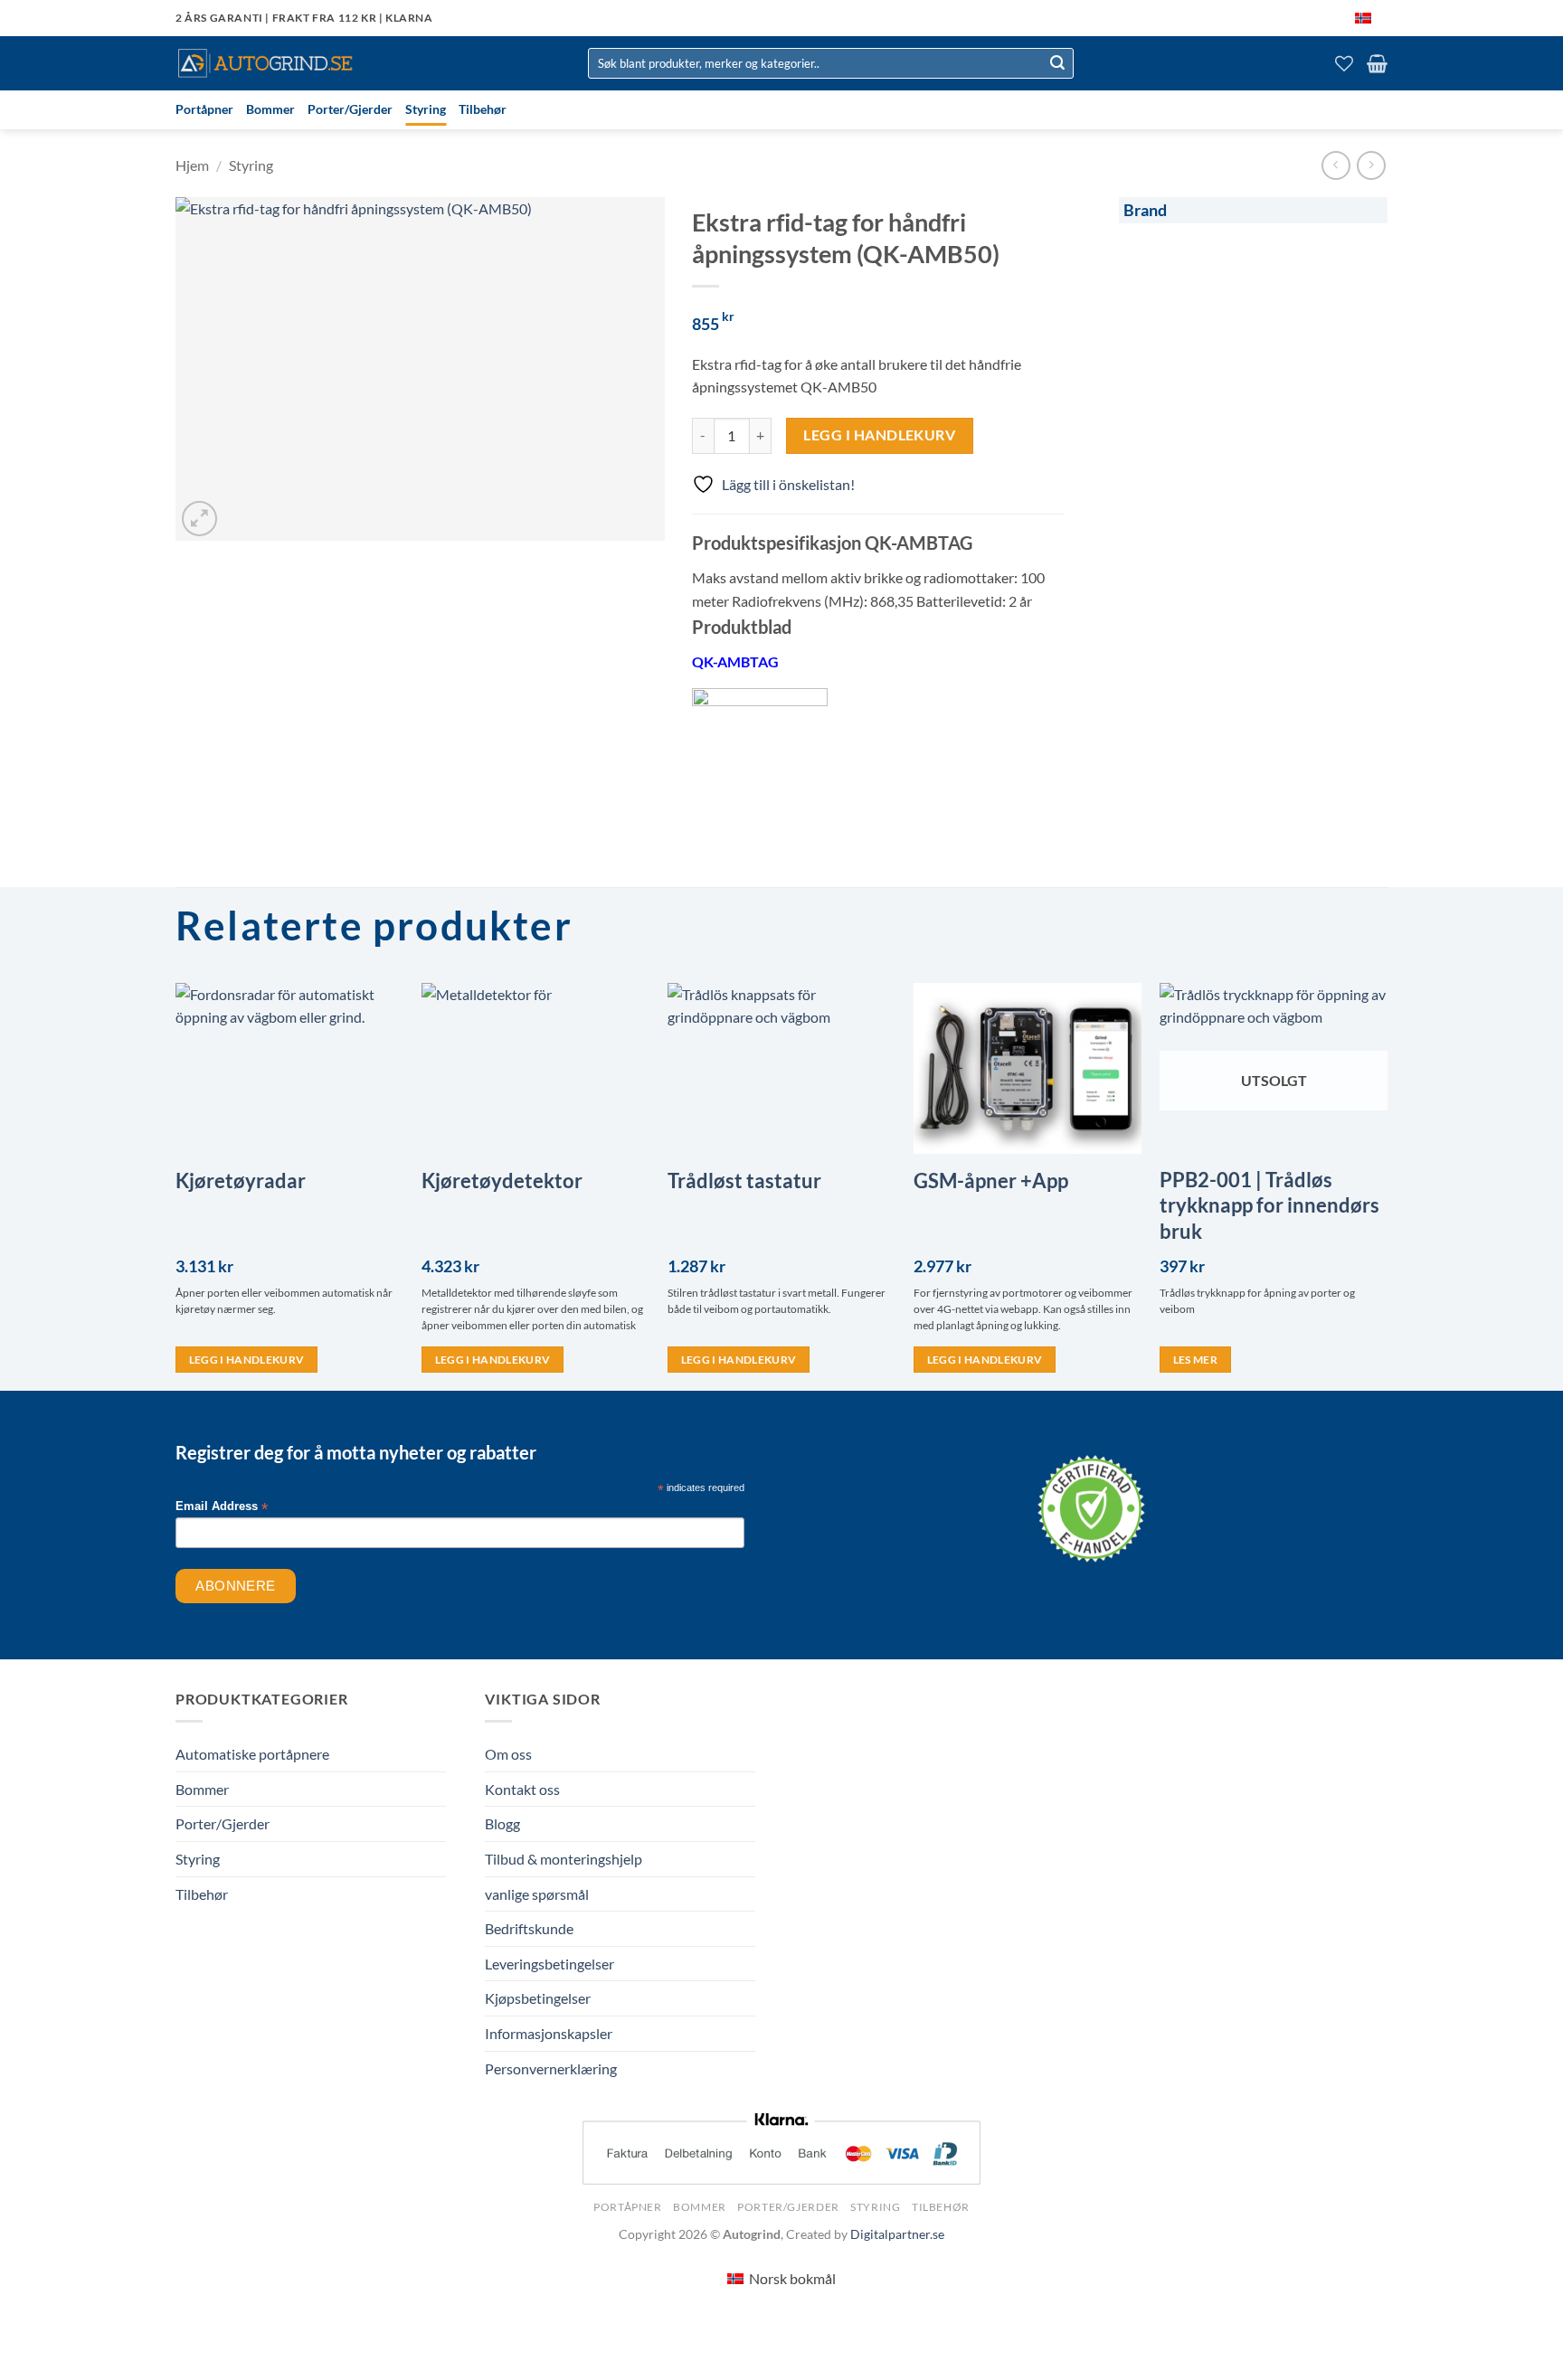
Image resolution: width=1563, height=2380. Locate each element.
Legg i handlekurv (879, 435)
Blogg (502, 1823)
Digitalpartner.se (897, 2234)
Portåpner (204, 109)
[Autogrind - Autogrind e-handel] (266, 63)
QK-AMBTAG (735, 661)
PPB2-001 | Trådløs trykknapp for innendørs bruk (1269, 1205)
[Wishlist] (1344, 63)
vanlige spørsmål (537, 1894)
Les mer (1195, 1360)
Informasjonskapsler (549, 2033)
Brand (1145, 210)
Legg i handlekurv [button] (247, 1360)
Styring (426, 109)
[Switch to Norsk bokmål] (1363, 18)
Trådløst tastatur (744, 1181)
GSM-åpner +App (991, 1181)
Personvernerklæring (551, 2068)
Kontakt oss (522, 1789)
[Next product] (1336, 165)
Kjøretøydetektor (502, 1181)
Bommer (270, 109)
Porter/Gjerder (350, 109)
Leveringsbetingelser (549, 1964)
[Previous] (176, 1185)
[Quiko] (760, 756)
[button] (1377, 63)
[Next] (1387, 1185)
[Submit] (1057, 63)
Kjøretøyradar (241, 1181)
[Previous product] (1371, 165)
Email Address (222, 1507)
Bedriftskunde (529, 1928)
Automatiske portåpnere (252, 1754)
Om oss (508, 1754)
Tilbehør (483, 109)
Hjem (192, 165)
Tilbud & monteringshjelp (564, 1859)
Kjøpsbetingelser (538, 1998)
